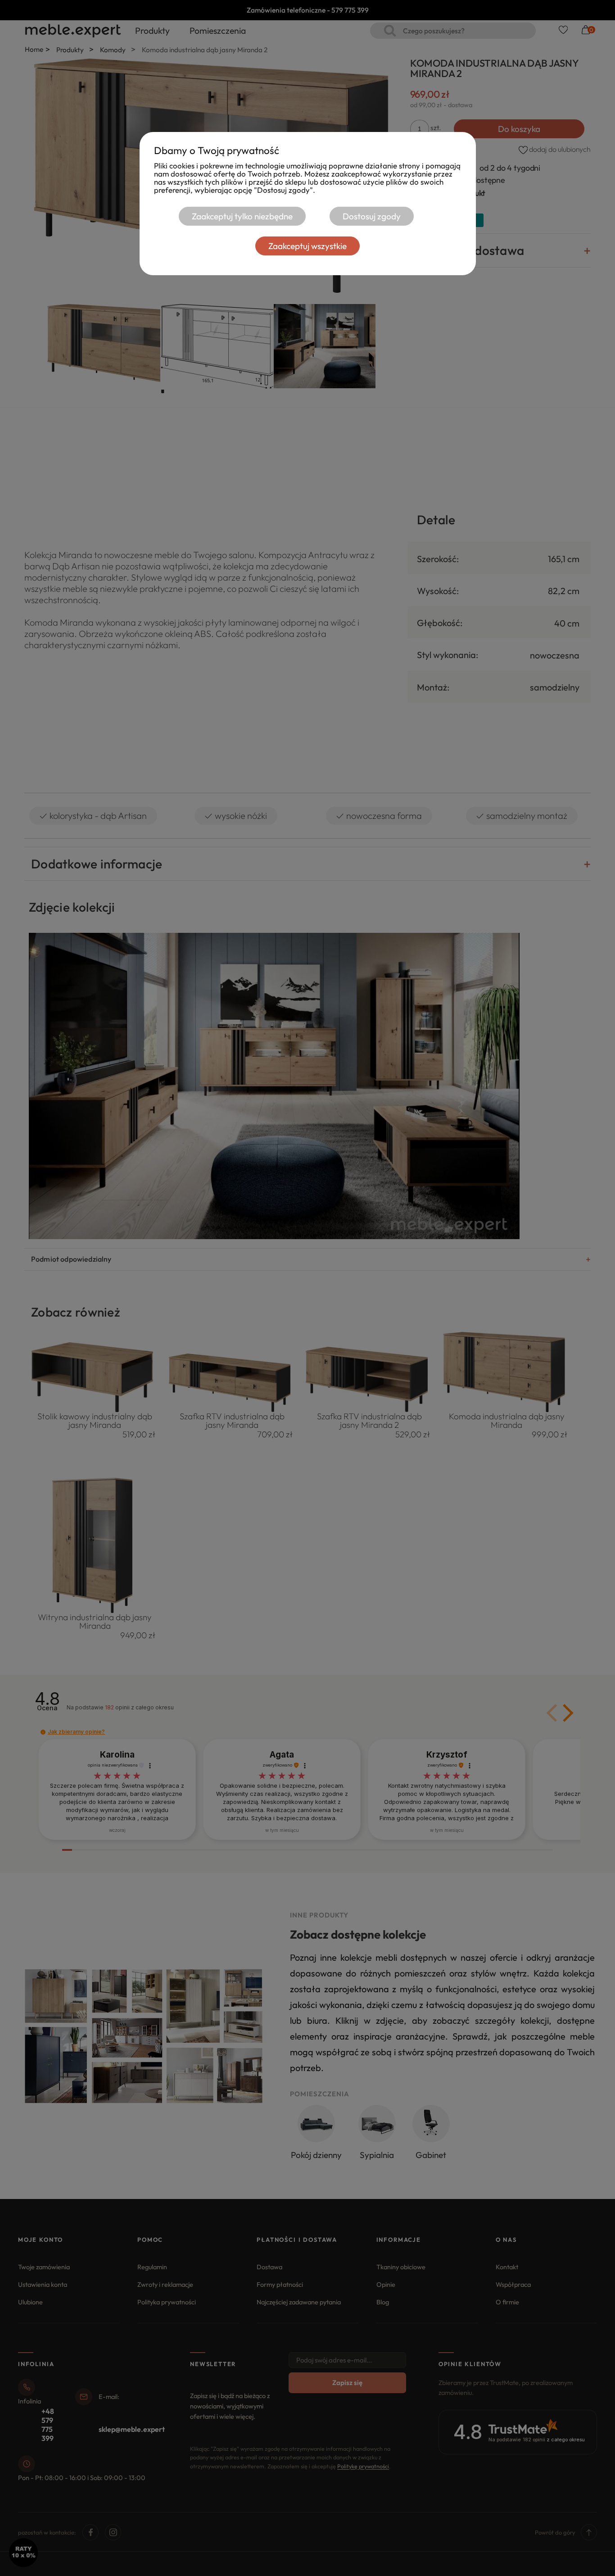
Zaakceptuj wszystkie (307, 246)
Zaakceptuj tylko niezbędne (242, 216)
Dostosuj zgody (372, 216)
